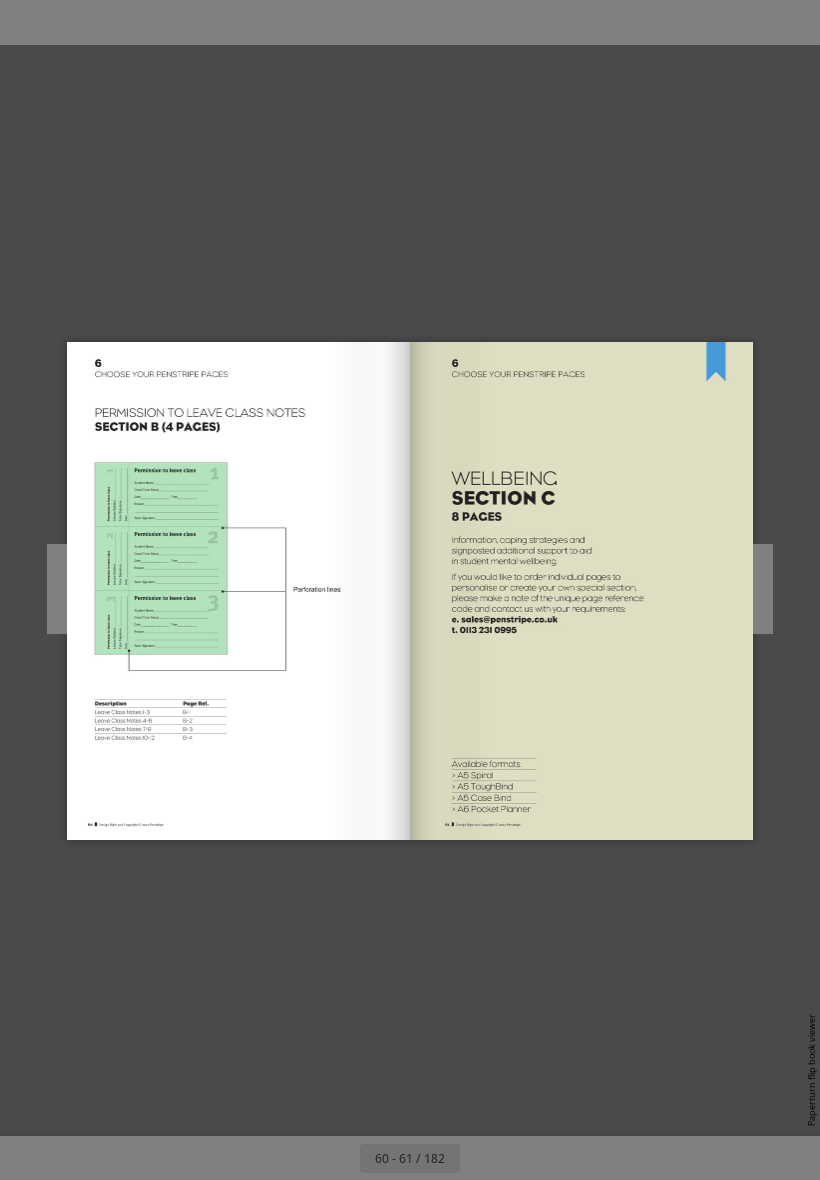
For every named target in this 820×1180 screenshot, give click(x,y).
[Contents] (28, 22)
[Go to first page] (294, 1158)
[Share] (746, 22)
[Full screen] (791, 22)
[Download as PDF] (163, 22)
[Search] (73, 22)
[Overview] (118, 22)
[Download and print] (208, 22)
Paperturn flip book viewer (811, 1070)
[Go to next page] (482, 1158)
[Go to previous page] (338, 1158)
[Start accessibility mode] (253, 22)
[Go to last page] (526, 1158)
